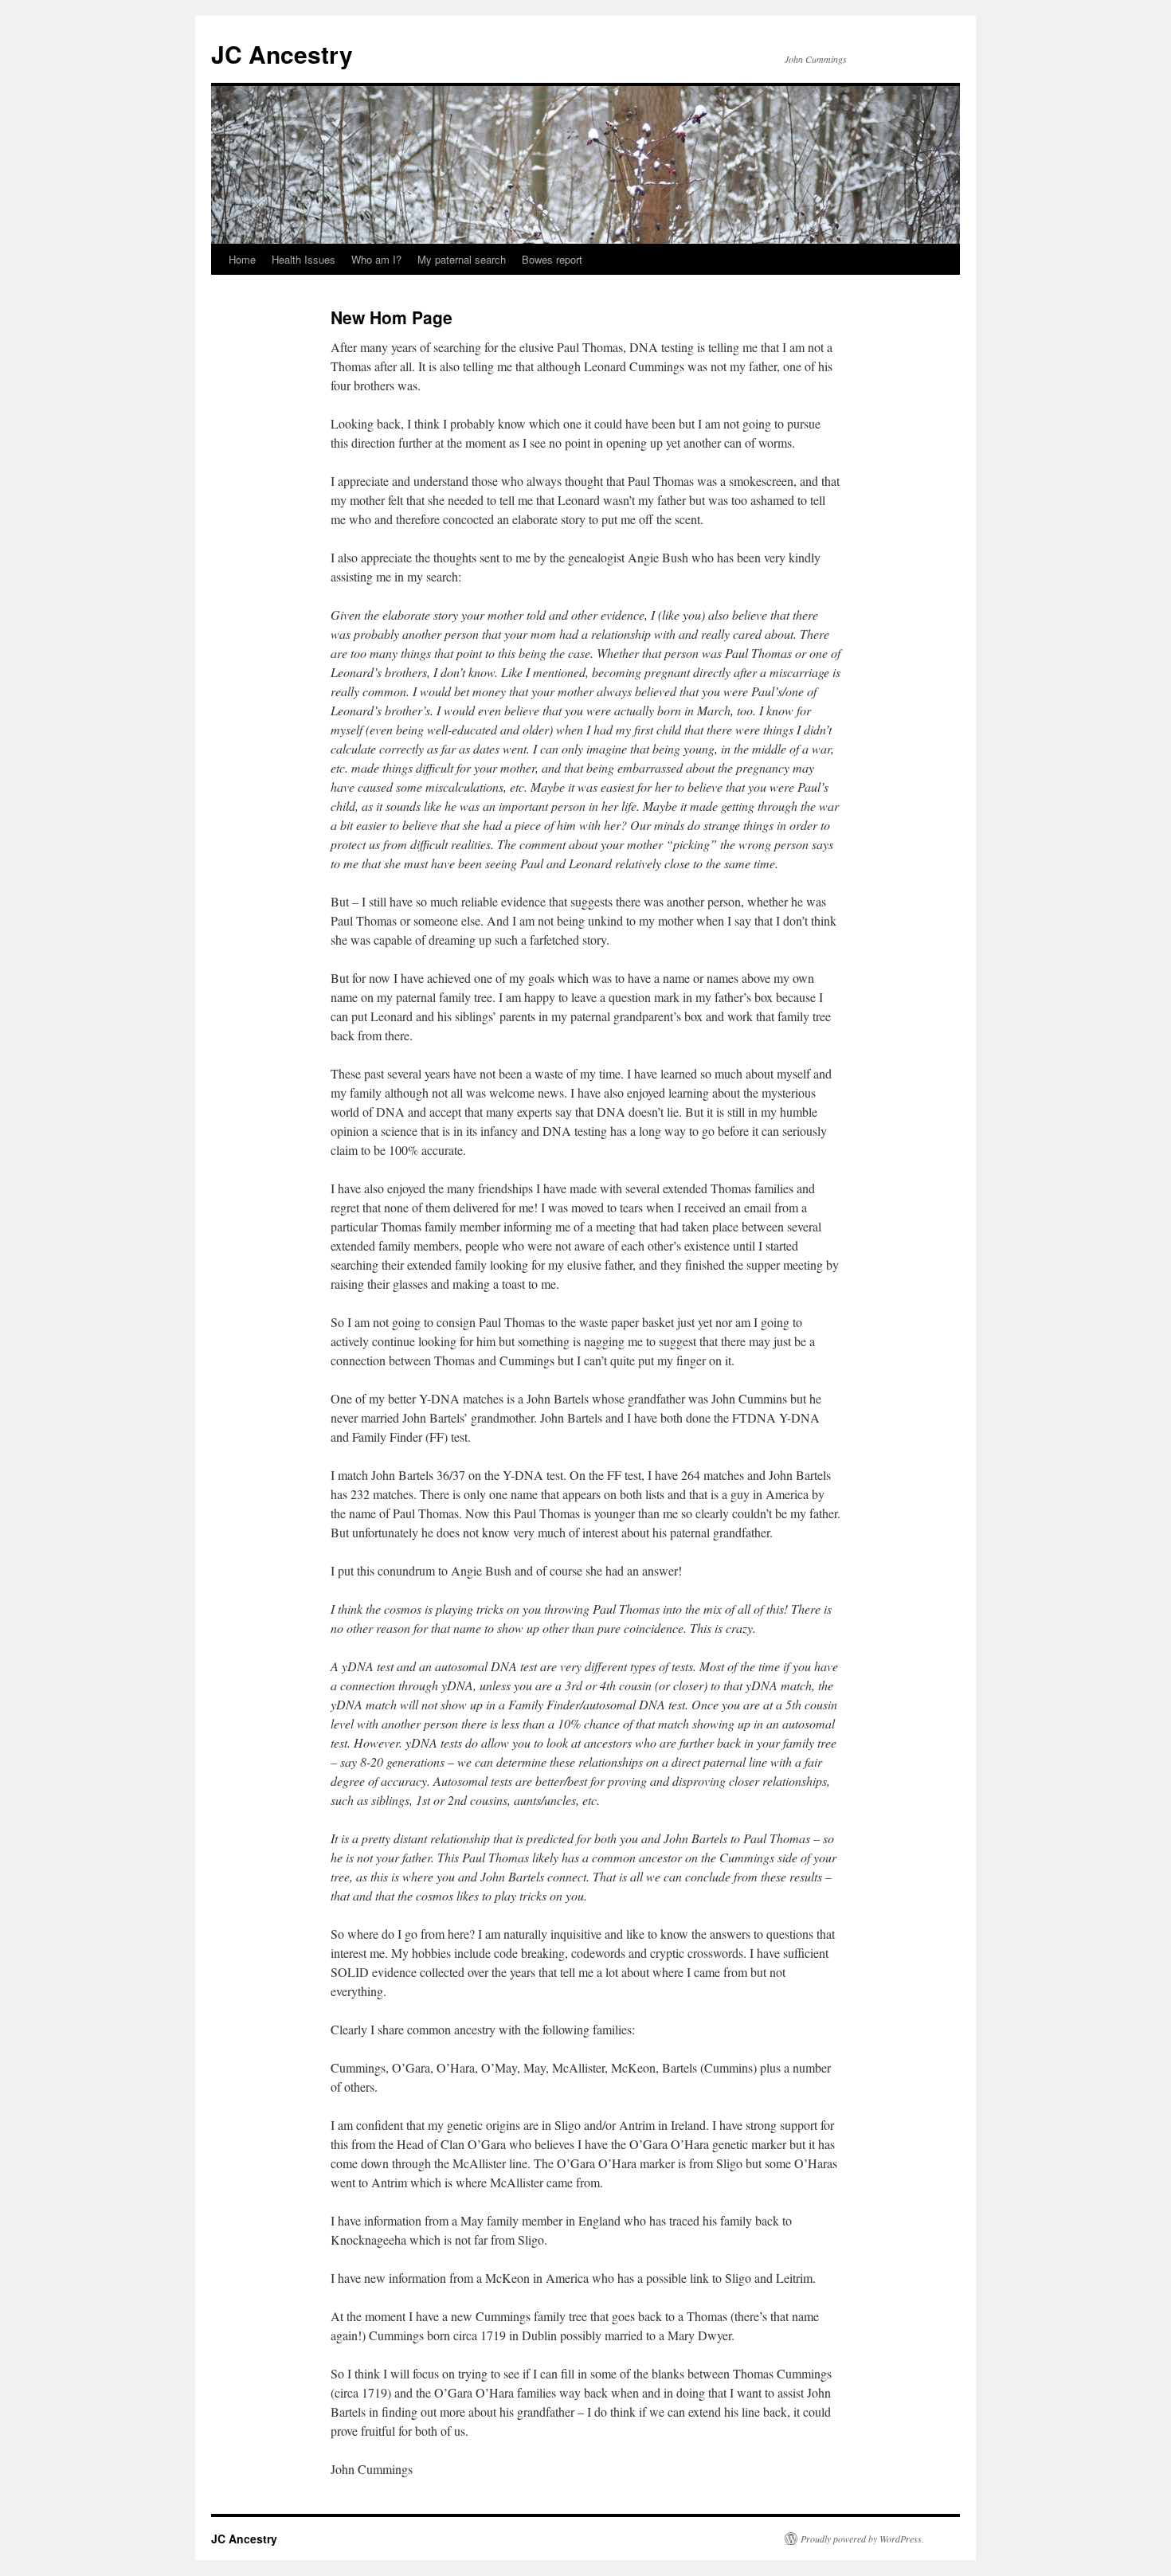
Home (242, 259)
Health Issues (304, 259)
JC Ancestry (282, 54)
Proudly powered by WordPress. (862, 2539)
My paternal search (462, 259)
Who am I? (376, 259)
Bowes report (552, 259)
